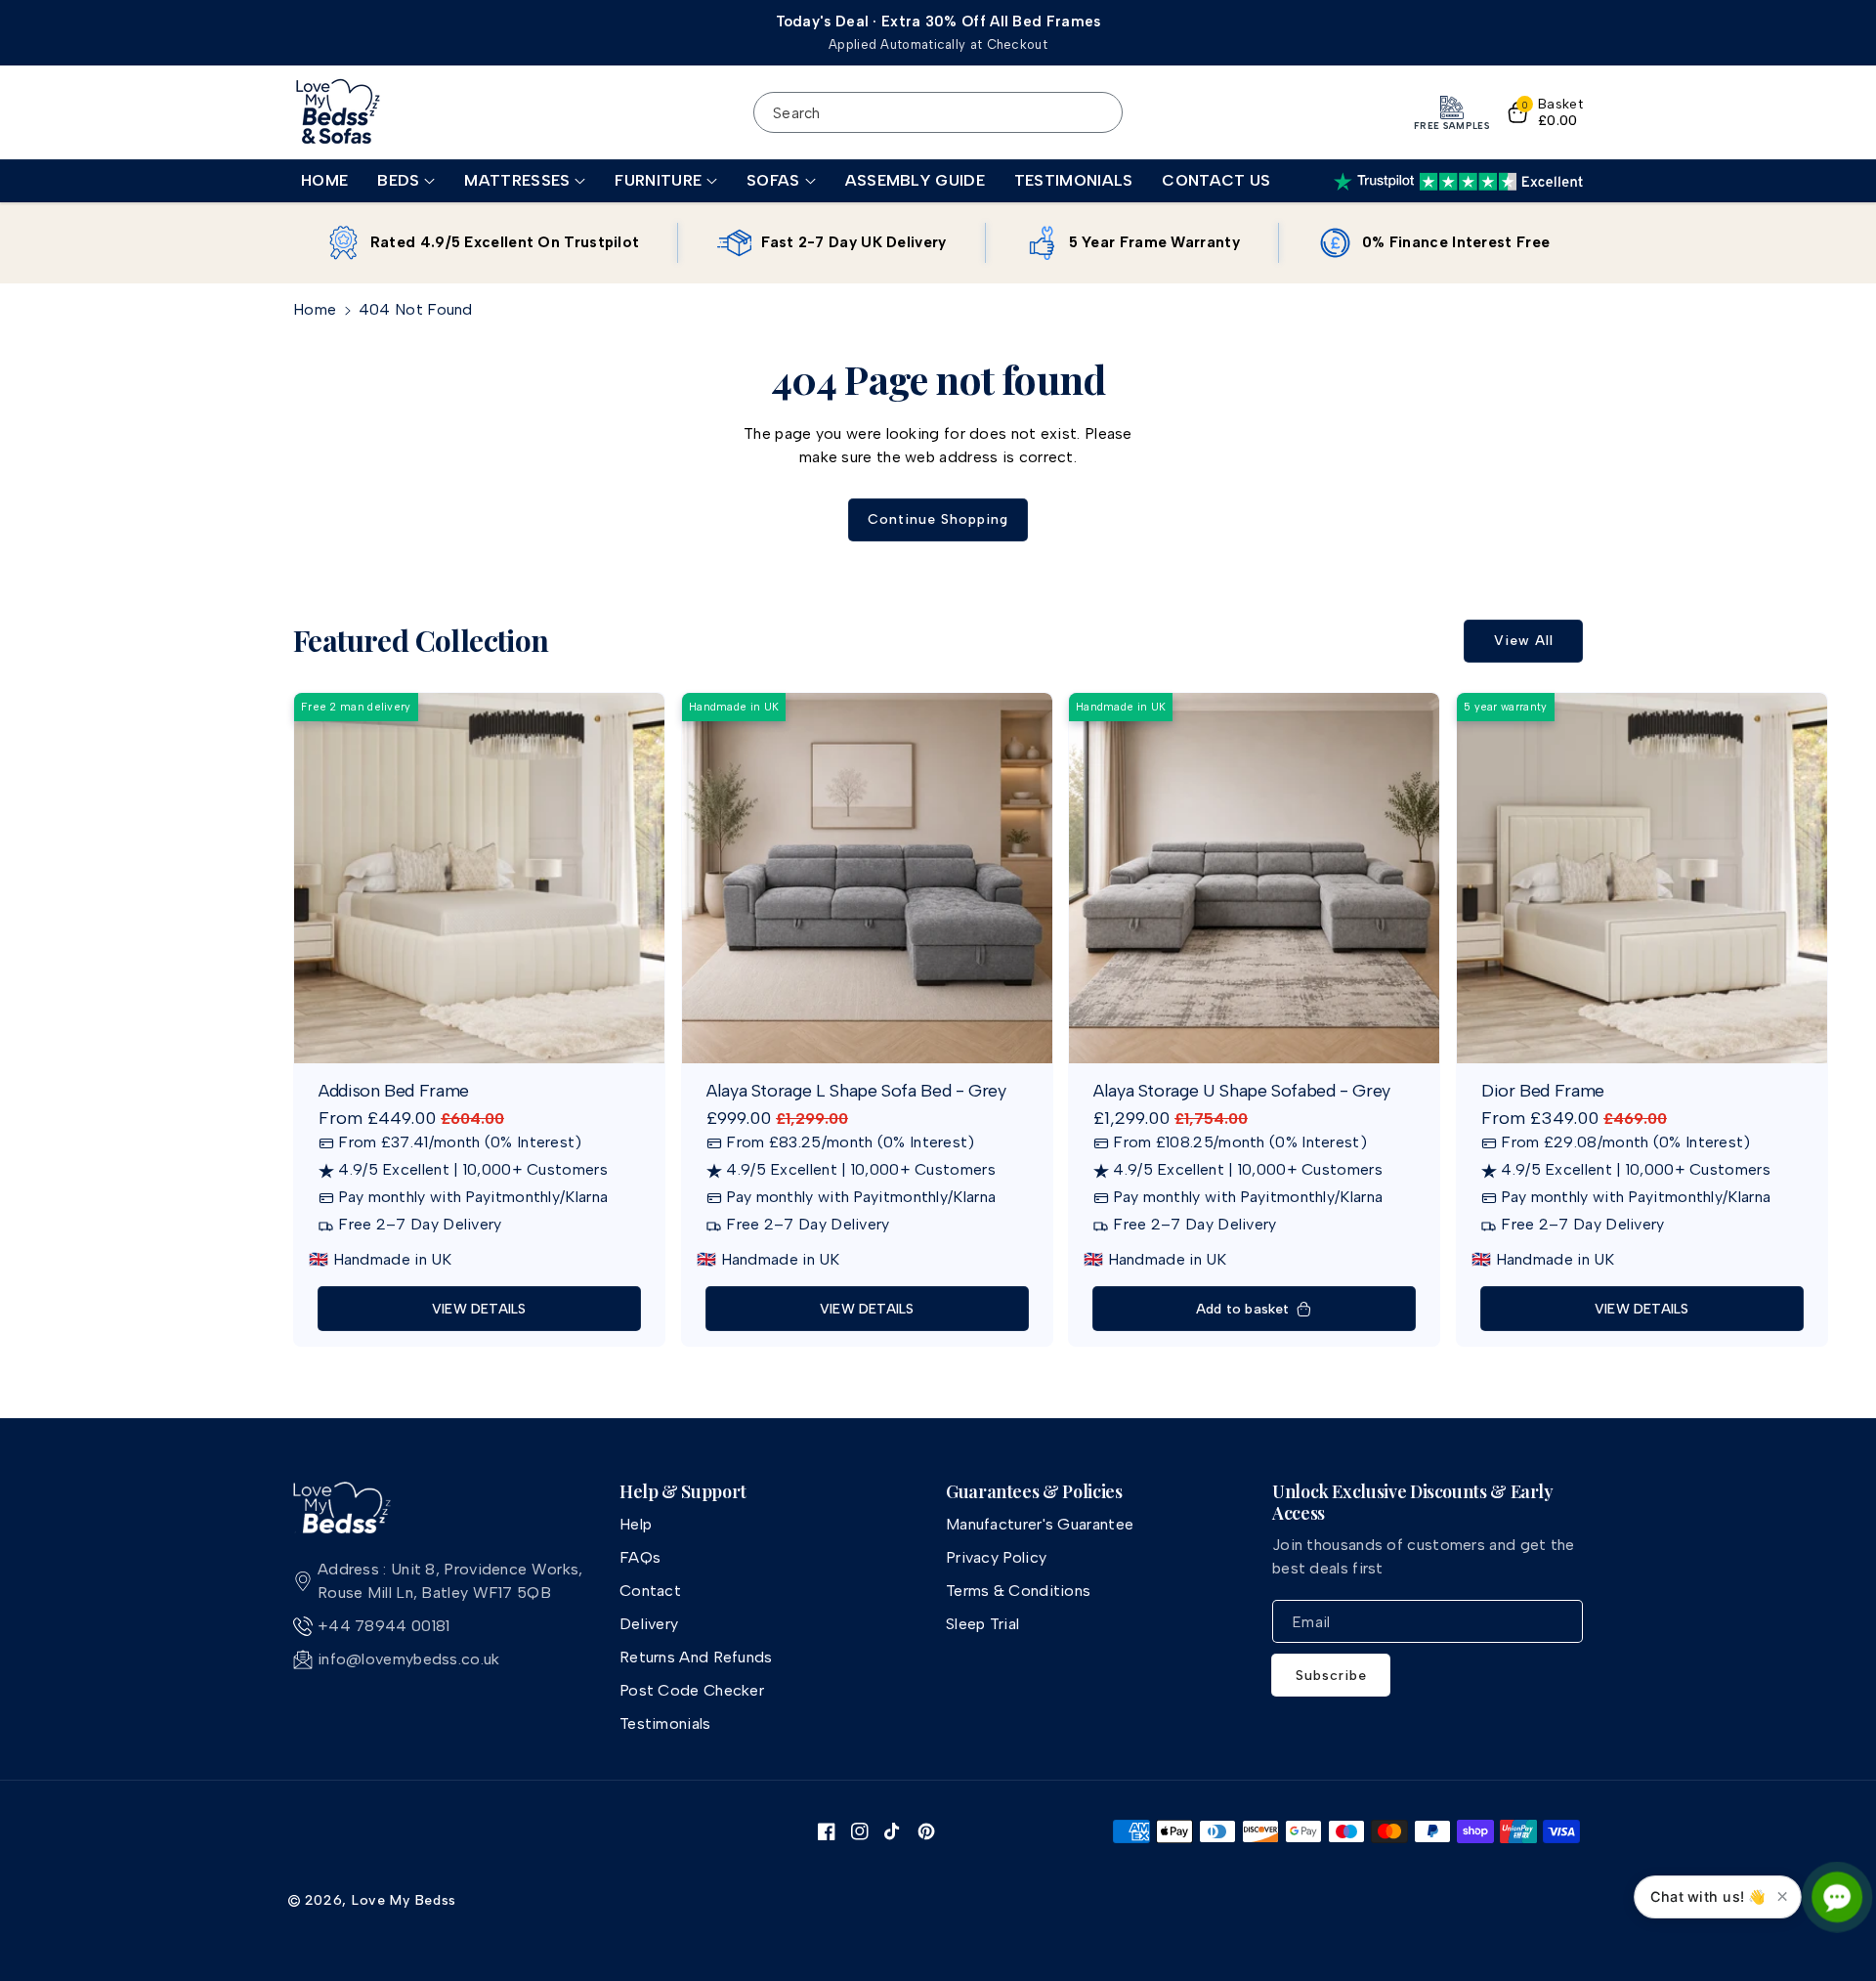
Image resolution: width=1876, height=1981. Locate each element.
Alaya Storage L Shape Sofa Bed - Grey (856, 1090)
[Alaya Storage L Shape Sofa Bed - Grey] (867, 878)
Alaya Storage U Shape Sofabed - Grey (1242, 1090)
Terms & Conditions (1018, 1591)
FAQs (640, 1557)
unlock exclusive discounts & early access (1413, 1503)
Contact (650, 1591)
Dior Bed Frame (1543, 1090)
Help (636, 1524)
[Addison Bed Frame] (479, 878)
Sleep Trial (982, 1624)
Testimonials (665, 1723)
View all (1524, 641)
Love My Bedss (404, 1900)
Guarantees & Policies (1034, 1492)
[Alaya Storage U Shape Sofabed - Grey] (1254, 878)
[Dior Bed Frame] (1642, 878)
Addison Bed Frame (394, 1090)
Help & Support (683, 1492)
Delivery (649, 1624)
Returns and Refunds (696, 1657)
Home (315, 309)
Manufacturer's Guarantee (1040, 1524)
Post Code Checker (692, 1690)
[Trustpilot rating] (1458, 182)
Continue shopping (938, 519)
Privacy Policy (996, 1557)
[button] (406, 181)
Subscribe (1331, 1676)
